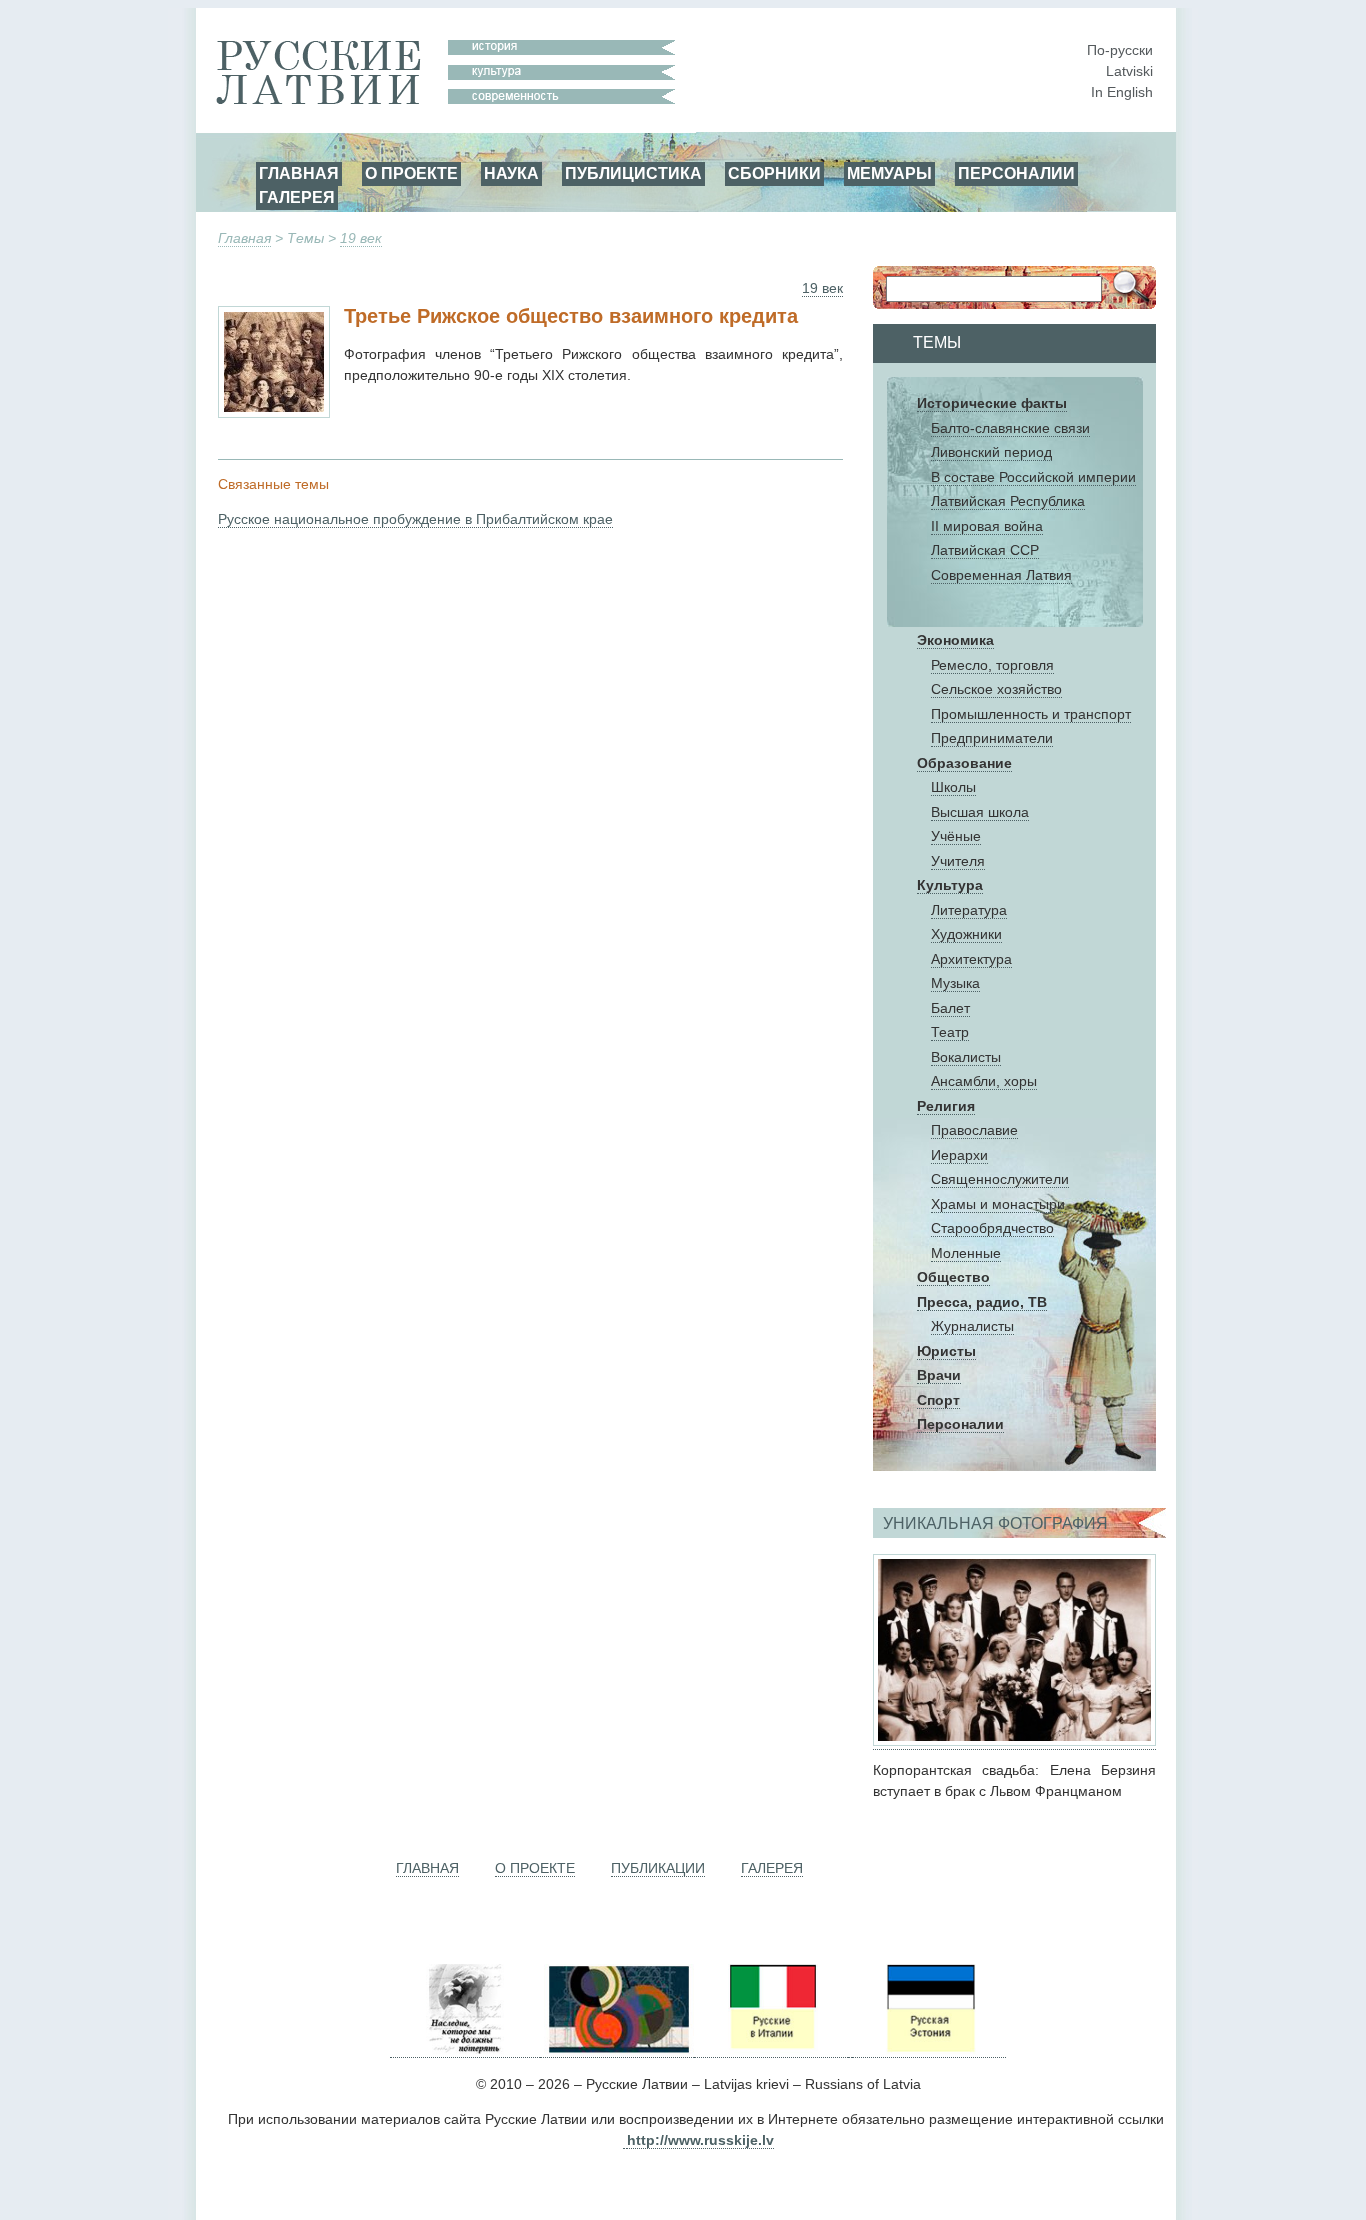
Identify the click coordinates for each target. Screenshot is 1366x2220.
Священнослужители (1000, 1179)
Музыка (955, 983)
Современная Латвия (1001, 575)
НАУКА (511, 173)
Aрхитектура (971, 959)
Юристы (946, 1351)
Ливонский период (991, 452)
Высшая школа (980, 812)
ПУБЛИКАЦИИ (658, 1868)
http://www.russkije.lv (700, 2140)
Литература (969, 910)
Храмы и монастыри (998, 1204)
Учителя (958, 861)
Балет (950, 1008)
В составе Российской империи (1033, 477)
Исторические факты (992, 403)
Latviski (1129, 71)
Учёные (956, 836)
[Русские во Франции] (850, 2049)
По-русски (1120, 50)
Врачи (939, 1375)
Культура (950, 885)
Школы (953, 787)
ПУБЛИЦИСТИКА (633, 173)
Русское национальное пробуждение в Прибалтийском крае (415, 519)
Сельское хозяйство (996, 689)
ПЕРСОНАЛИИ (1016, 173)
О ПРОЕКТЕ (411, 173)
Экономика (955, 640)
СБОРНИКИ (774, 173)
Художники (966, 934)
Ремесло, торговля (992, 665)
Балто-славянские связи (1010, 428)
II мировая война (987, 526)
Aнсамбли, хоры (984, 1081)
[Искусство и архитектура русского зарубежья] (617, 2049)
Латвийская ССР (985, 550)
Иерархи (959, 1155)
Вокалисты (966, 1057)
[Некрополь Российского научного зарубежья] (465, 2049)
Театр (950, 1032)
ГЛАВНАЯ (299, 173)
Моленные (966, 1253)
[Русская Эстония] (929, 2049)
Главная (244, 238)
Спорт (938, 1400)
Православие (974, 1130)
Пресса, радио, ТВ (982, 1302)
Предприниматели (992, 738)
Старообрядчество (992, 1228)
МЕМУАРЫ (889, 173)
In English (1122, 92)
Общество (953, 1277)
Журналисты (972, 1326)
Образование (964, 763)
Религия (946, 1106)
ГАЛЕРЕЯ (297, 197)
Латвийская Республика (1008, 501)
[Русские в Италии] (771, 2049)
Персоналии (960, 1424)
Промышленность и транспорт (1031, 714)
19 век (361, 238)
